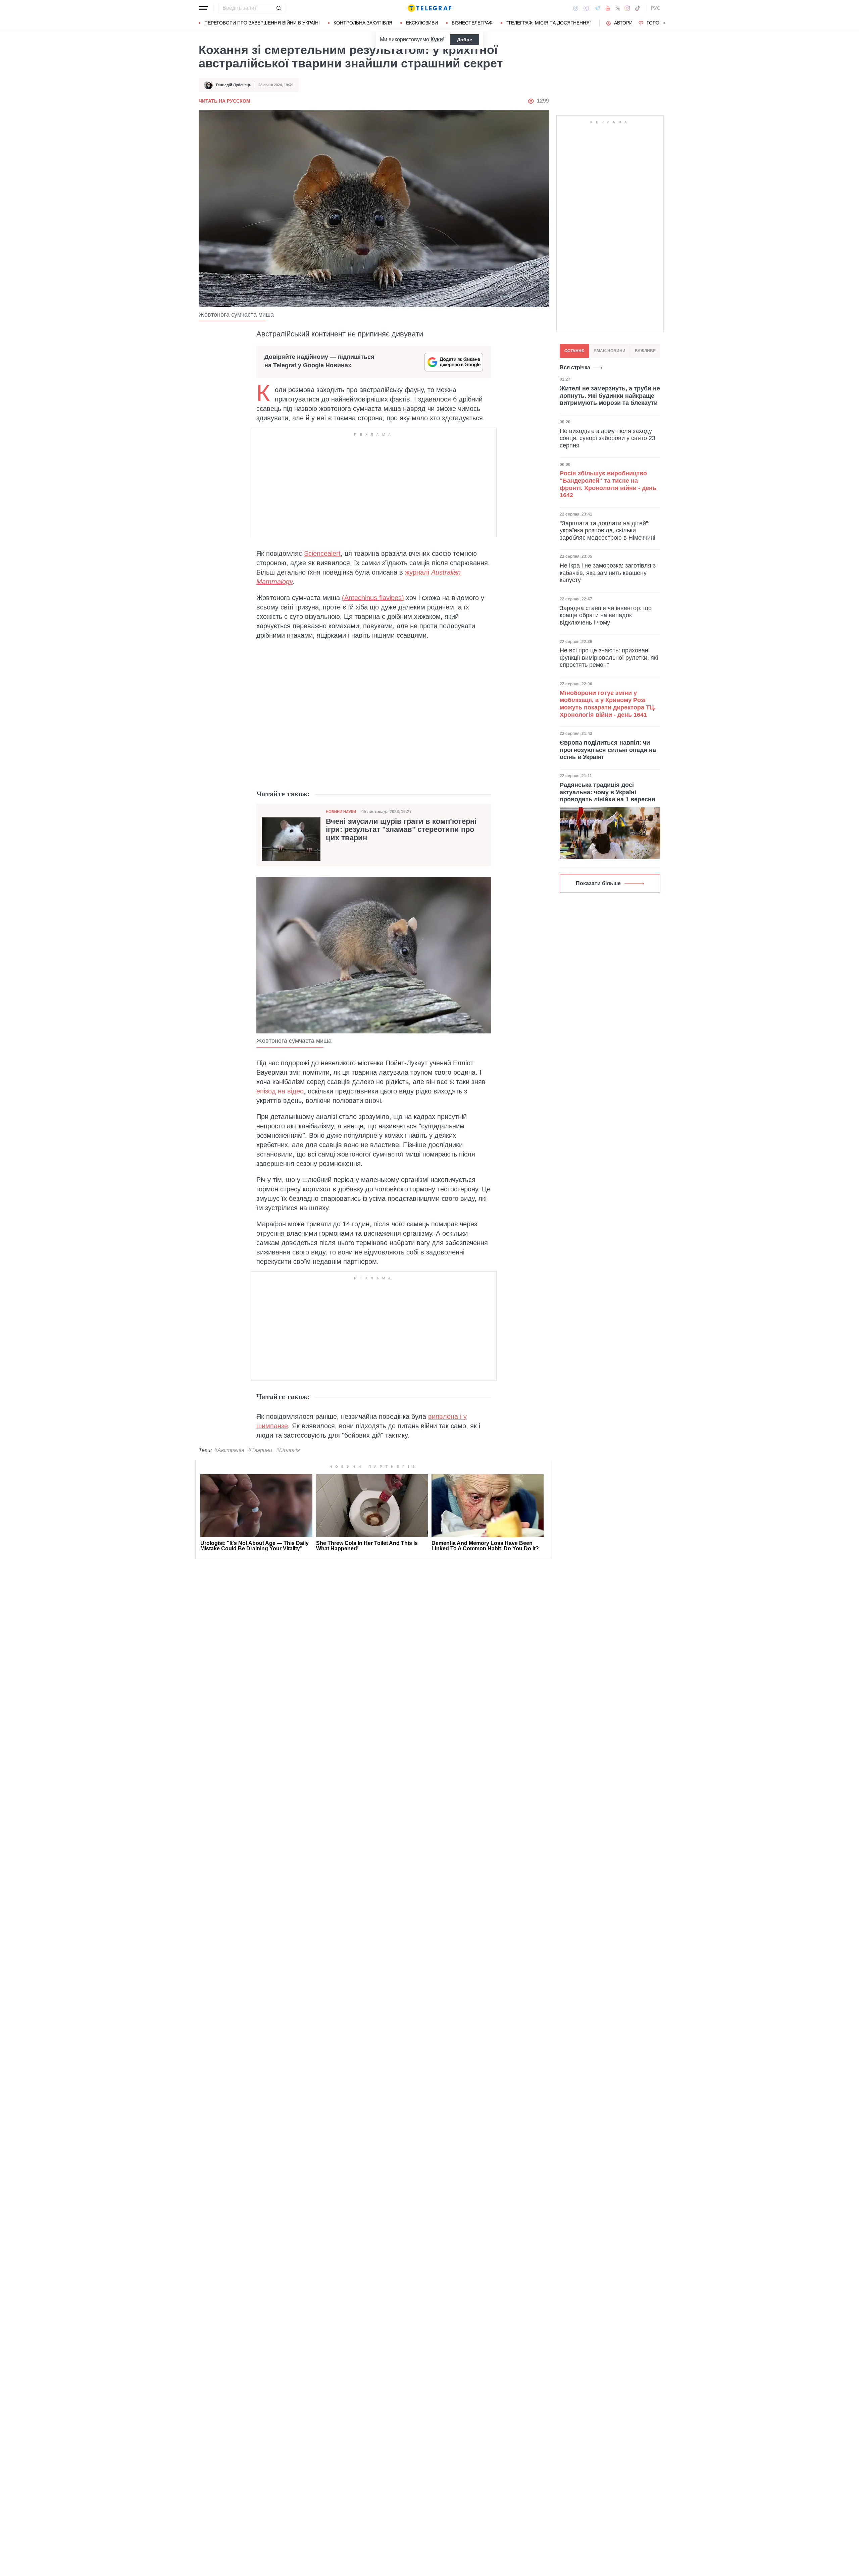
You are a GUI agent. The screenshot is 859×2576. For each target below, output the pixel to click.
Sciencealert (322, 553)
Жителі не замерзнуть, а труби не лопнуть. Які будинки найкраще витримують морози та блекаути (610, 396)
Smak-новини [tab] (610, 351)
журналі (417, 572)
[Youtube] (608, 8)
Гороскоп (660, 23)
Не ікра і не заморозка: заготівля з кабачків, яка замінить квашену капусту (608, 573)
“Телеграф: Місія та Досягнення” (549, 23)
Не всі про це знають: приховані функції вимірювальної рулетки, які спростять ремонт (609, 658)
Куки (437, 39)
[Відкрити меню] (203, 8)
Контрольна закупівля (363, 23)
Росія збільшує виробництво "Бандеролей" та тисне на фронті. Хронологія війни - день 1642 (608, 484)
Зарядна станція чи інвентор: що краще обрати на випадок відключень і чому (606, 615)
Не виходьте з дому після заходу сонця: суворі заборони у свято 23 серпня (608, 438)
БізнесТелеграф (472, 23)
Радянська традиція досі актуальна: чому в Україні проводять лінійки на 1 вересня (608, 792)
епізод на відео (280, 1091)
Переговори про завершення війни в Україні (262, 23)
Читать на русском (224, 101)
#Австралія (229, 1450)
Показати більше (598, 883)
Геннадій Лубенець (234, 85)
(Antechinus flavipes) (373, 598)
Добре (465, 40)
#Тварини (260, 1450)
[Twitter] (618, 8)
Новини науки (341, 812)
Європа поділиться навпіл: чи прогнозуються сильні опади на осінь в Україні (608, 750)
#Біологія (288, 1450)
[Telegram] (597, 8)
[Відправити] (279, 8)
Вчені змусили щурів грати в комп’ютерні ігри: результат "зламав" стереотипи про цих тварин (401, 829)
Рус (656, 8)
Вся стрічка (575, 367)
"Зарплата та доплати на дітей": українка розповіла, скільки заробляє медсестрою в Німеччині (608, 530)
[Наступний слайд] (664, 23)
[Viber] (586, 8)
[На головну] (429, 8)
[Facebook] (576, 8)
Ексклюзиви (422, 23)
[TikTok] (638, 8)
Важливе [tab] (645, 351)
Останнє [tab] (574, 351)
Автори (623, 23)
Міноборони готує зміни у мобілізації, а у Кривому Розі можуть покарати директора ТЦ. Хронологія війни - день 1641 (608, 704)
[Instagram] (627, 8)
